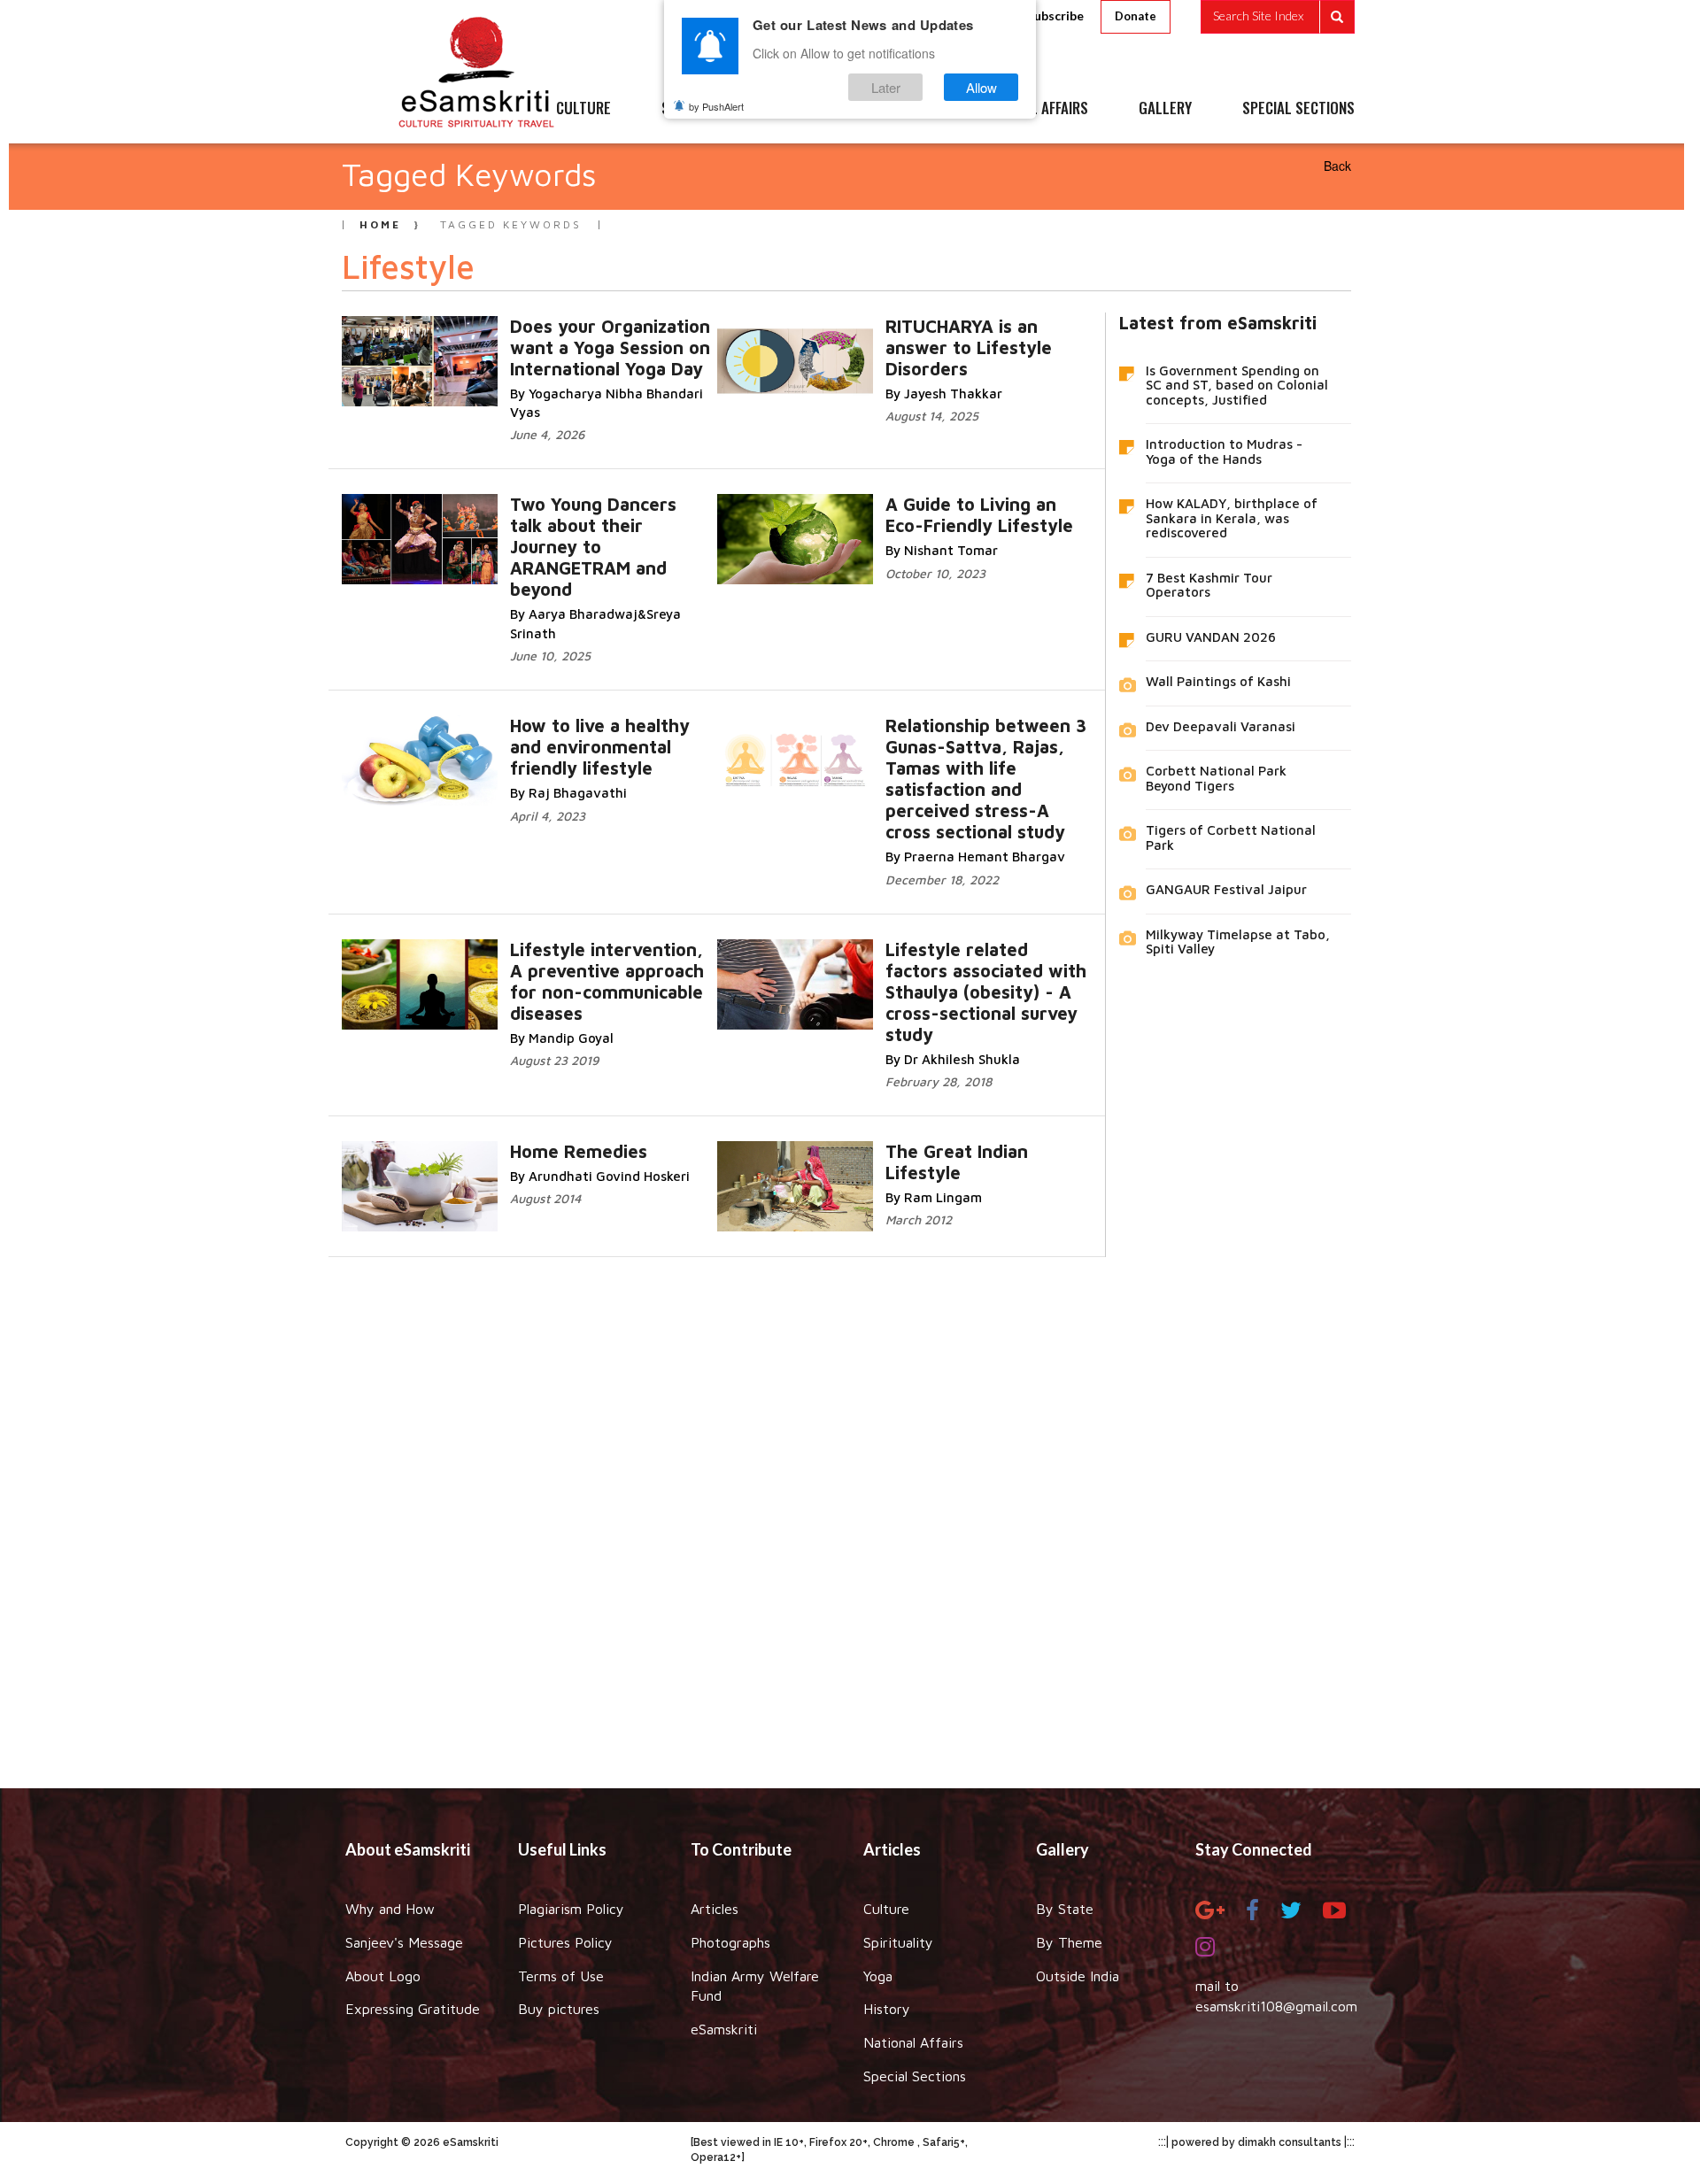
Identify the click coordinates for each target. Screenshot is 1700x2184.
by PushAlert (716, 106)
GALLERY (1165, 109)
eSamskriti (724, 2029)
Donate (1136, 16)
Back (1337, 166)
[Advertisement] (850, 1509)
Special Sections (915, 2076)
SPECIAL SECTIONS (1298, 109)
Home (380, 224)
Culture (886, 1909)
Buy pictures (559, 2009)
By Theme (1069, 1942)
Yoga (878, 1976)
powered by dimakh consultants (1256, 2142)
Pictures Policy (565, 1942)
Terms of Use (561, 1976)
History (887, 2009)
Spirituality (898, 1942)
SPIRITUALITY (702, 109)
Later (886, 87)
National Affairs (913, 2042)
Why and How (390, 1909)
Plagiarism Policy (571, 1909)
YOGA (810, 109)
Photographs (730, 1942)
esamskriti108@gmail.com (1276, 2006)
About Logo (383, 1976)
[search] (1278, 17)
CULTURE (583, 109)
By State (1065, 1909)
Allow (981, 87)
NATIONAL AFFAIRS (1034, 109)
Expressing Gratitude (413, 2009)
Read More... (596, 344)
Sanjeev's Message (404, 1942)
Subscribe (1055, 15)
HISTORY (903, 109)
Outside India (1078, 1976)
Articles (715, 1909)
